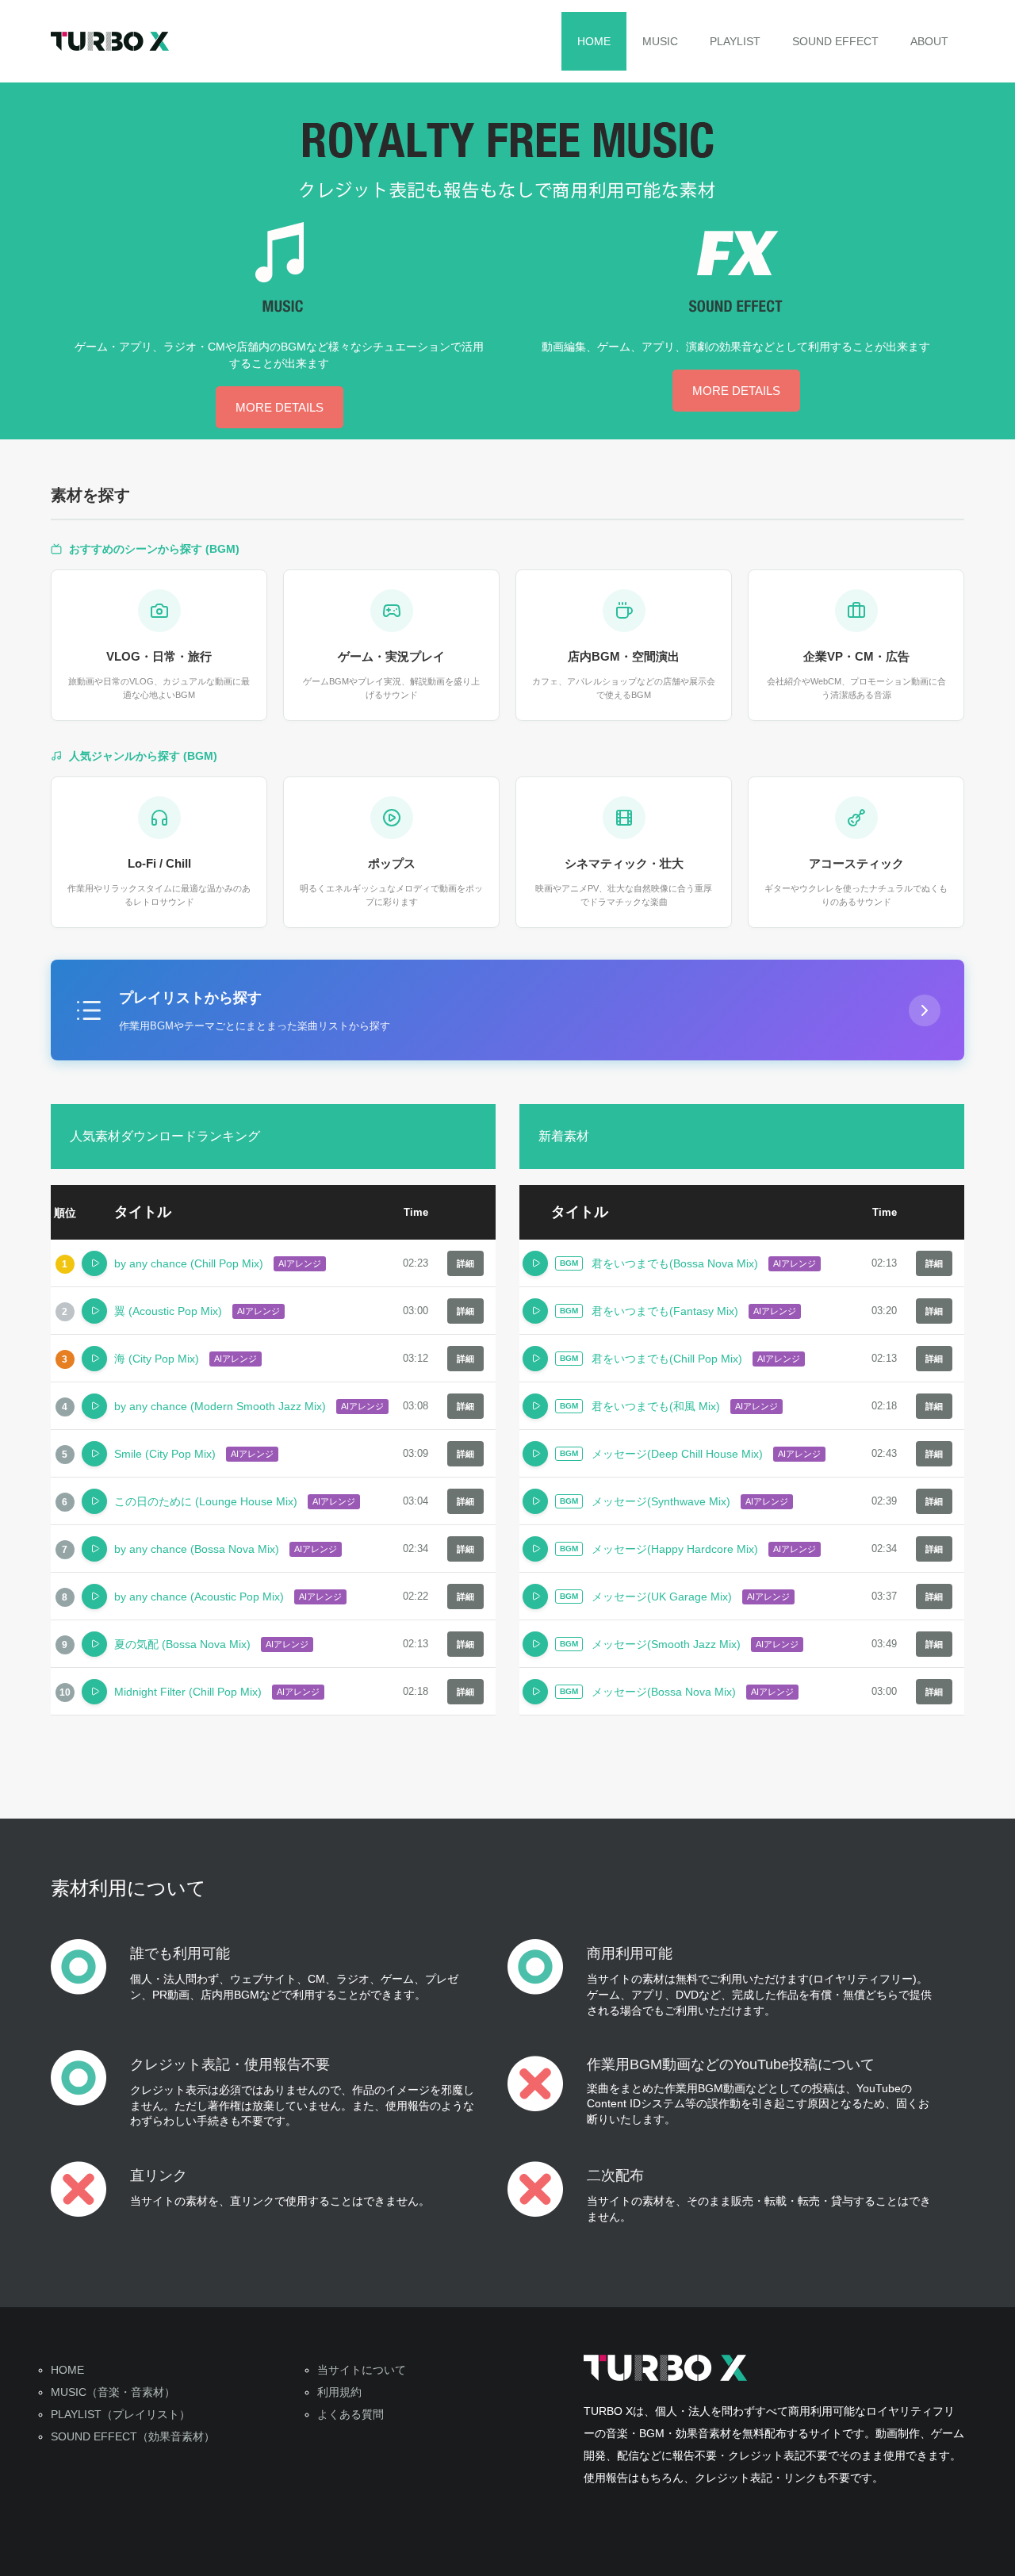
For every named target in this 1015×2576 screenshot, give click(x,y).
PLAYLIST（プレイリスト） (121, 2414)
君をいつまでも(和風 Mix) (656, 1406)
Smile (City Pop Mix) (165, 1454)
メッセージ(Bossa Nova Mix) (664, 1692)
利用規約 (339, 2392)
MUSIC (660, 41)
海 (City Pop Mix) (157, 1359)
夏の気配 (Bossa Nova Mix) (182, 1644)
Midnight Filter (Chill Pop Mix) (188, 1692)
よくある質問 (350, 2414)
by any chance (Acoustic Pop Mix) (199, 1597)
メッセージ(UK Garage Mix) (662, 1597)
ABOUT (929, 41)
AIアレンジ (300, 1263)
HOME (594, 41)
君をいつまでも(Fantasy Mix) (665, 1311)
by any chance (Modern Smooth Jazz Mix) (220, 1406)
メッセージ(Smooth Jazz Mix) (666, 1644)
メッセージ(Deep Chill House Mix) (677, 1454)
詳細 (465, 1263)
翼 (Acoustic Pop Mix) (168, 1311)
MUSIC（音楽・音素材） (113, 2392)
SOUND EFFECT (835, 41)
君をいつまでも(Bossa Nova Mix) (675, 1263)
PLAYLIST (735, 41)
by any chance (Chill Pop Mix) (189, 1263)
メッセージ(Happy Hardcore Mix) (675, 1549)
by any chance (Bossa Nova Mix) (197, 1549)
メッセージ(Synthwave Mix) (661, 1501)
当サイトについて (362, 2370)
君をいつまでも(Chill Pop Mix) (667, 1359)
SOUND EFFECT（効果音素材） (133, 2436)
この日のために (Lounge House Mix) (206, 1501)
